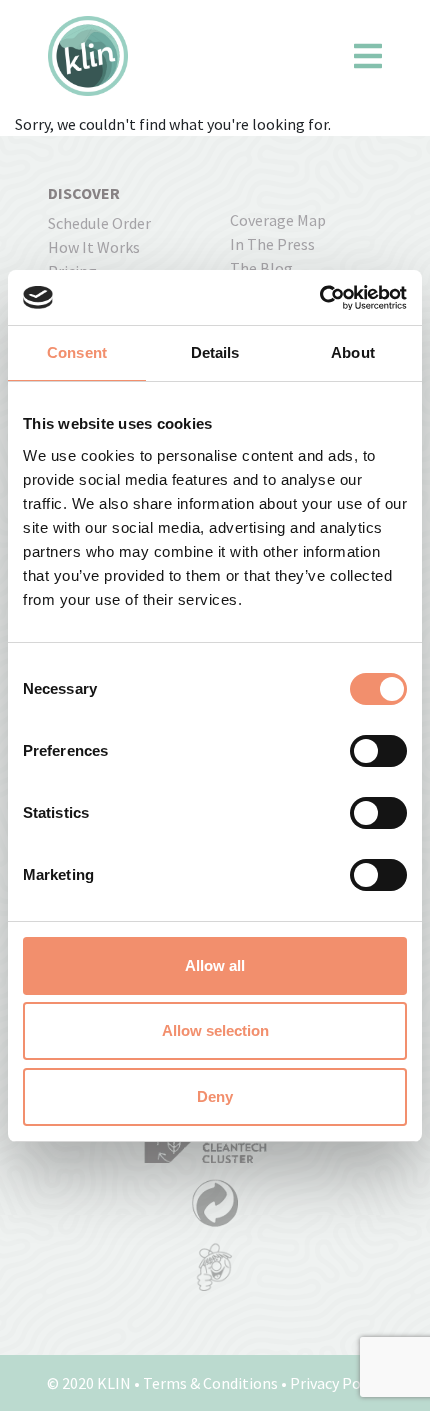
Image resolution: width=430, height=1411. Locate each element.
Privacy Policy (337, 1383)
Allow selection (215, 1030)
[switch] (378, 751)
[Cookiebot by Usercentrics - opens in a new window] (319, 298)
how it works (94, 247)
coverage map (278, 220)
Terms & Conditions (210, 1383)
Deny (215, 1096)
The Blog (261, 268)
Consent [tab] (77, 352)
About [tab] (353, 352)
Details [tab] (215, 352)
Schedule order (99, 223)
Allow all (215, 965)
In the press (272, 244)
